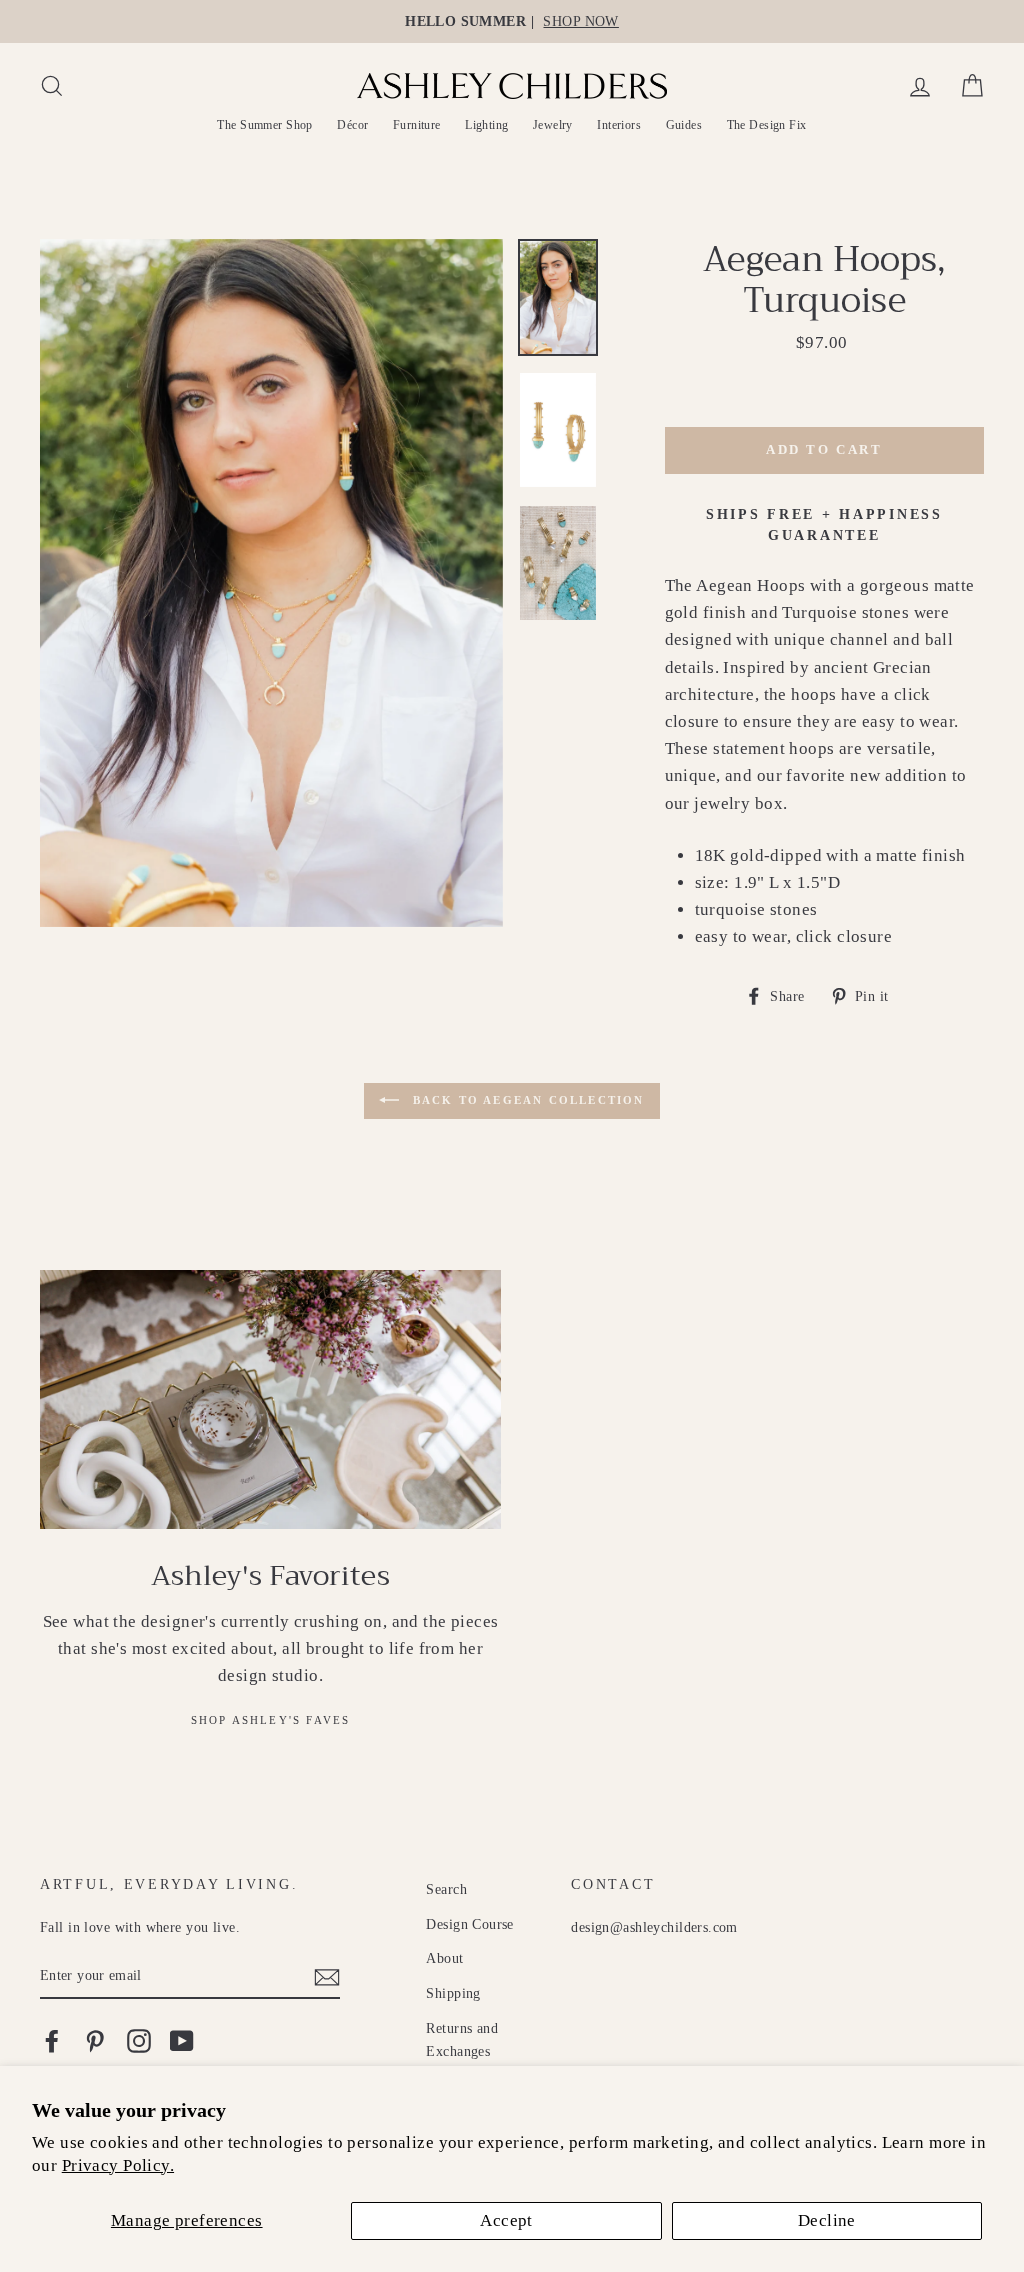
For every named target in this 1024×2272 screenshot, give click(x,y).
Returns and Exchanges (462, 2039)
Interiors (619, 125)
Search (446, 1889)
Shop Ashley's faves (271, 1720)
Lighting (486, 125)
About (444, 1958)
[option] (512, 21)
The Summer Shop (264, 125)
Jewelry (553, 125)
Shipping (453, 1993)
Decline (827, 2220)
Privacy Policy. (118, 2165)
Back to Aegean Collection (525, 1099)
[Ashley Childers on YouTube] (182, 2041)
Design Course (470, 1924)
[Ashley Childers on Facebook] (52, 2041)
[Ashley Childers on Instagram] (139, 2041)
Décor (352, 125)
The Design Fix (767, 125)
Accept (506, 2220)
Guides (684, 125)
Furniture (417, 125)
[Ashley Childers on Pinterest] (95, 2041)
